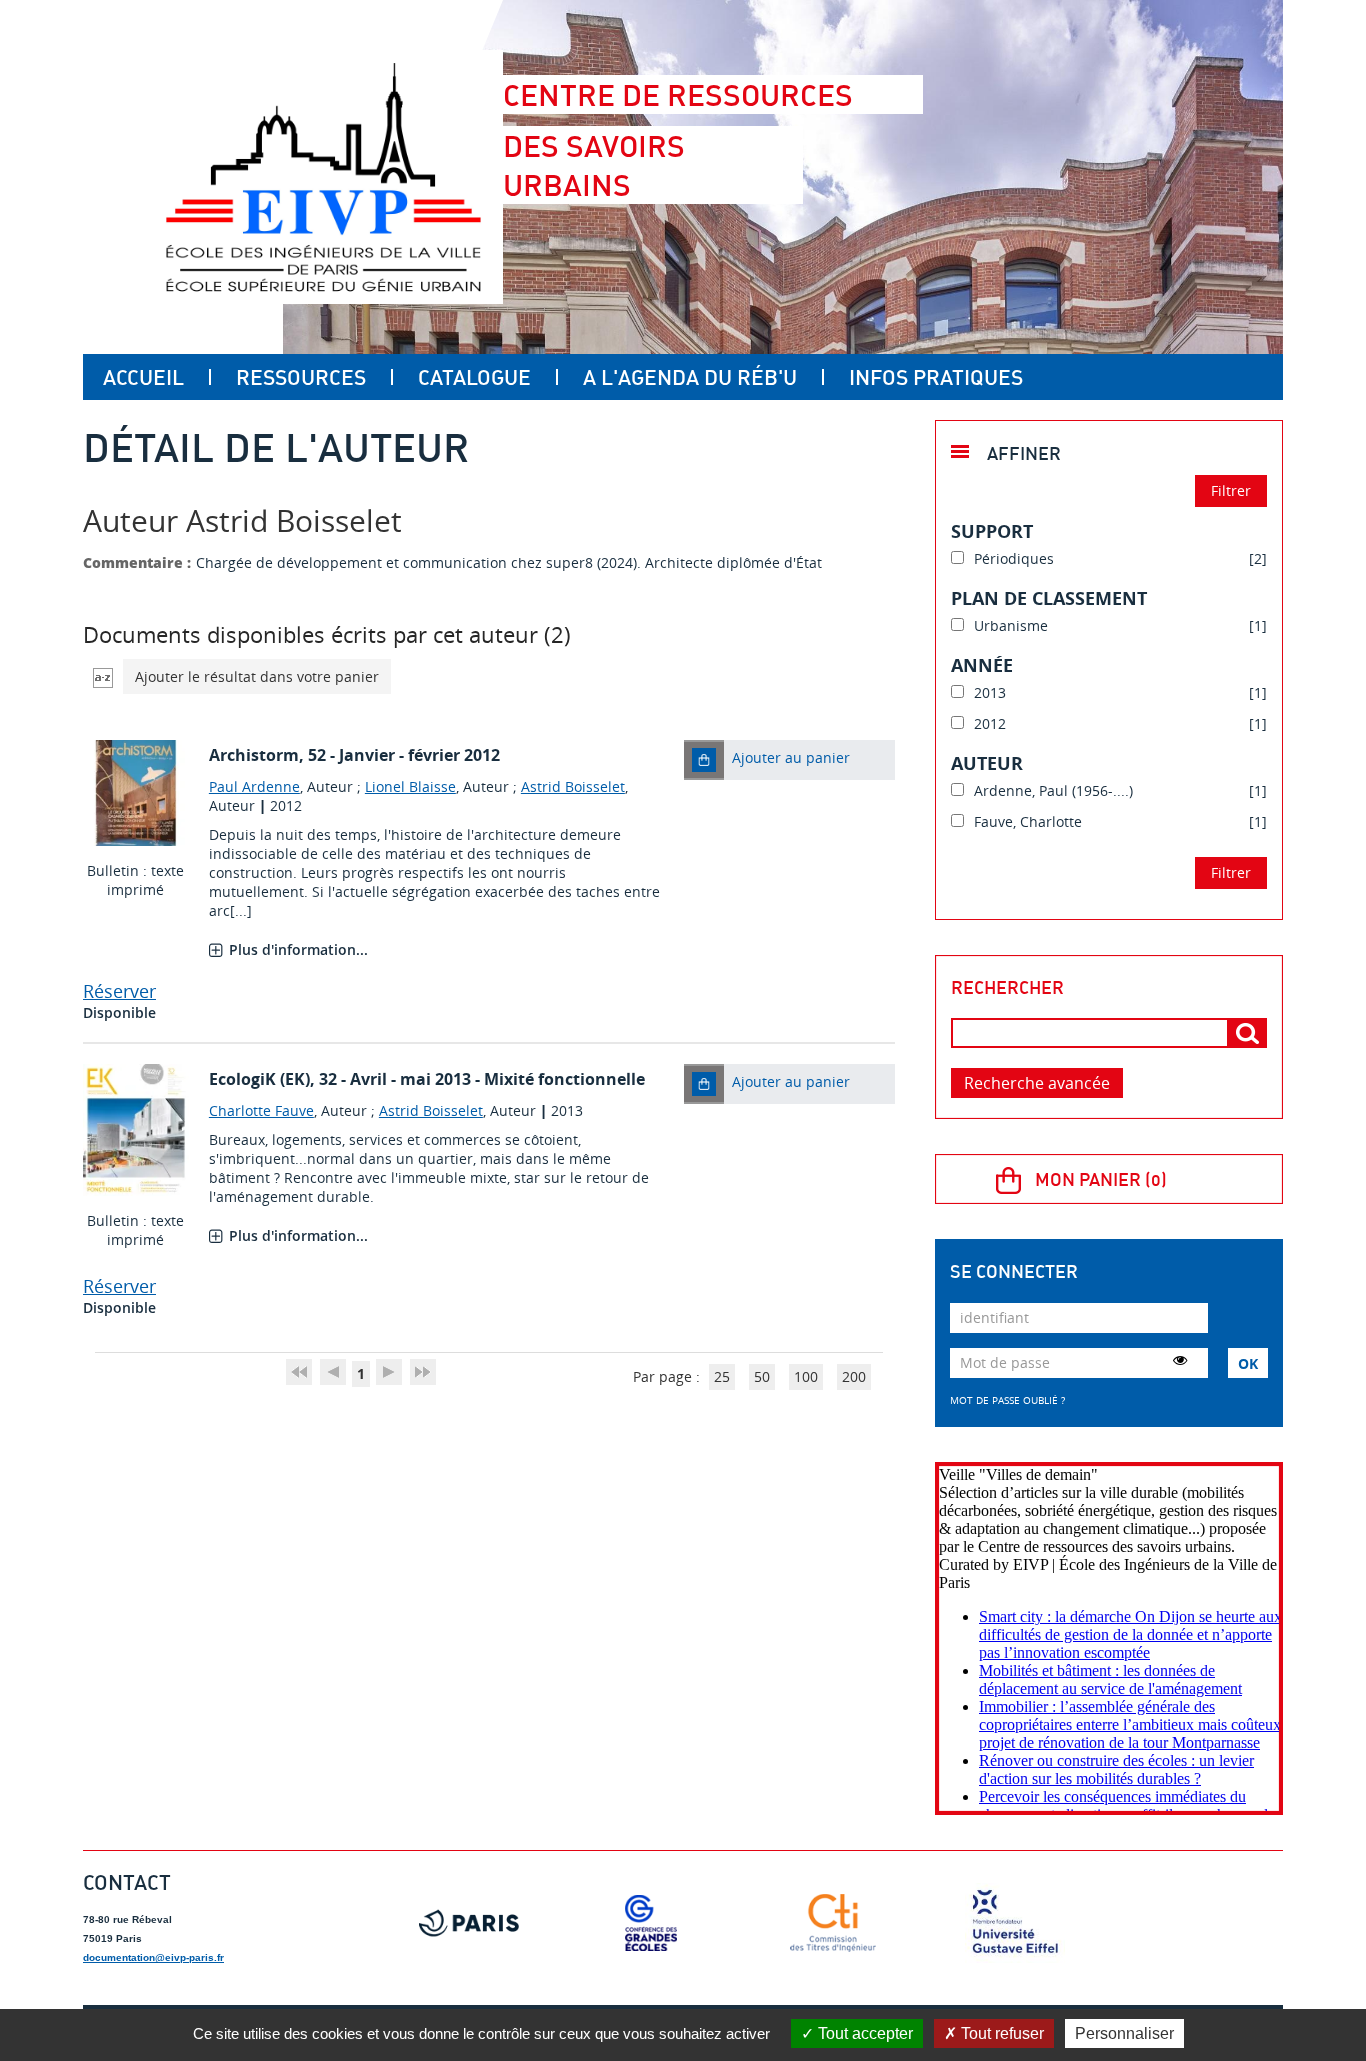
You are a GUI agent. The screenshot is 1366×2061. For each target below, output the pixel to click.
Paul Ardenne (254, 786)
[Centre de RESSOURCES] (323, 177)
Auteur (987, 763)
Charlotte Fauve (261, 1110)
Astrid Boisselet (573, 786)
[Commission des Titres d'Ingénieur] (833, 1923)
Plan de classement (1049, 598)
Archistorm (254, 755)
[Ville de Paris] (469, 1923)
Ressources (301, 377)
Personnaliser (1124, 2033)
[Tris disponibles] (103, 676)
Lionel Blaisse (410, 786)
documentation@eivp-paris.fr (153, 1957)
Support (992, 531)
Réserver (119, 991)
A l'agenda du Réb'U (690, 377)
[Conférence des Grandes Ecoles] (651, 1923)
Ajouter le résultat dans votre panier (257, 676)
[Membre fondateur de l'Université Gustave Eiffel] (1015, 1923)
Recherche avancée (1037, 1083)
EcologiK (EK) (259, 1079)
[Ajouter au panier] (704, 760)
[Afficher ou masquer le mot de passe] (1180, 1360)
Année (982, 665)
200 (854, 1376)
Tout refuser (1000, 2033)
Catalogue (474, 377)
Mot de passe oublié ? (1007, 1400)
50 (762, 1376)
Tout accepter (863, 2033)
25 (722, 1376)
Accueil (143, 377)
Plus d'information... (298, 949)
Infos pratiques (936, 377)
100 (806, 1376)
